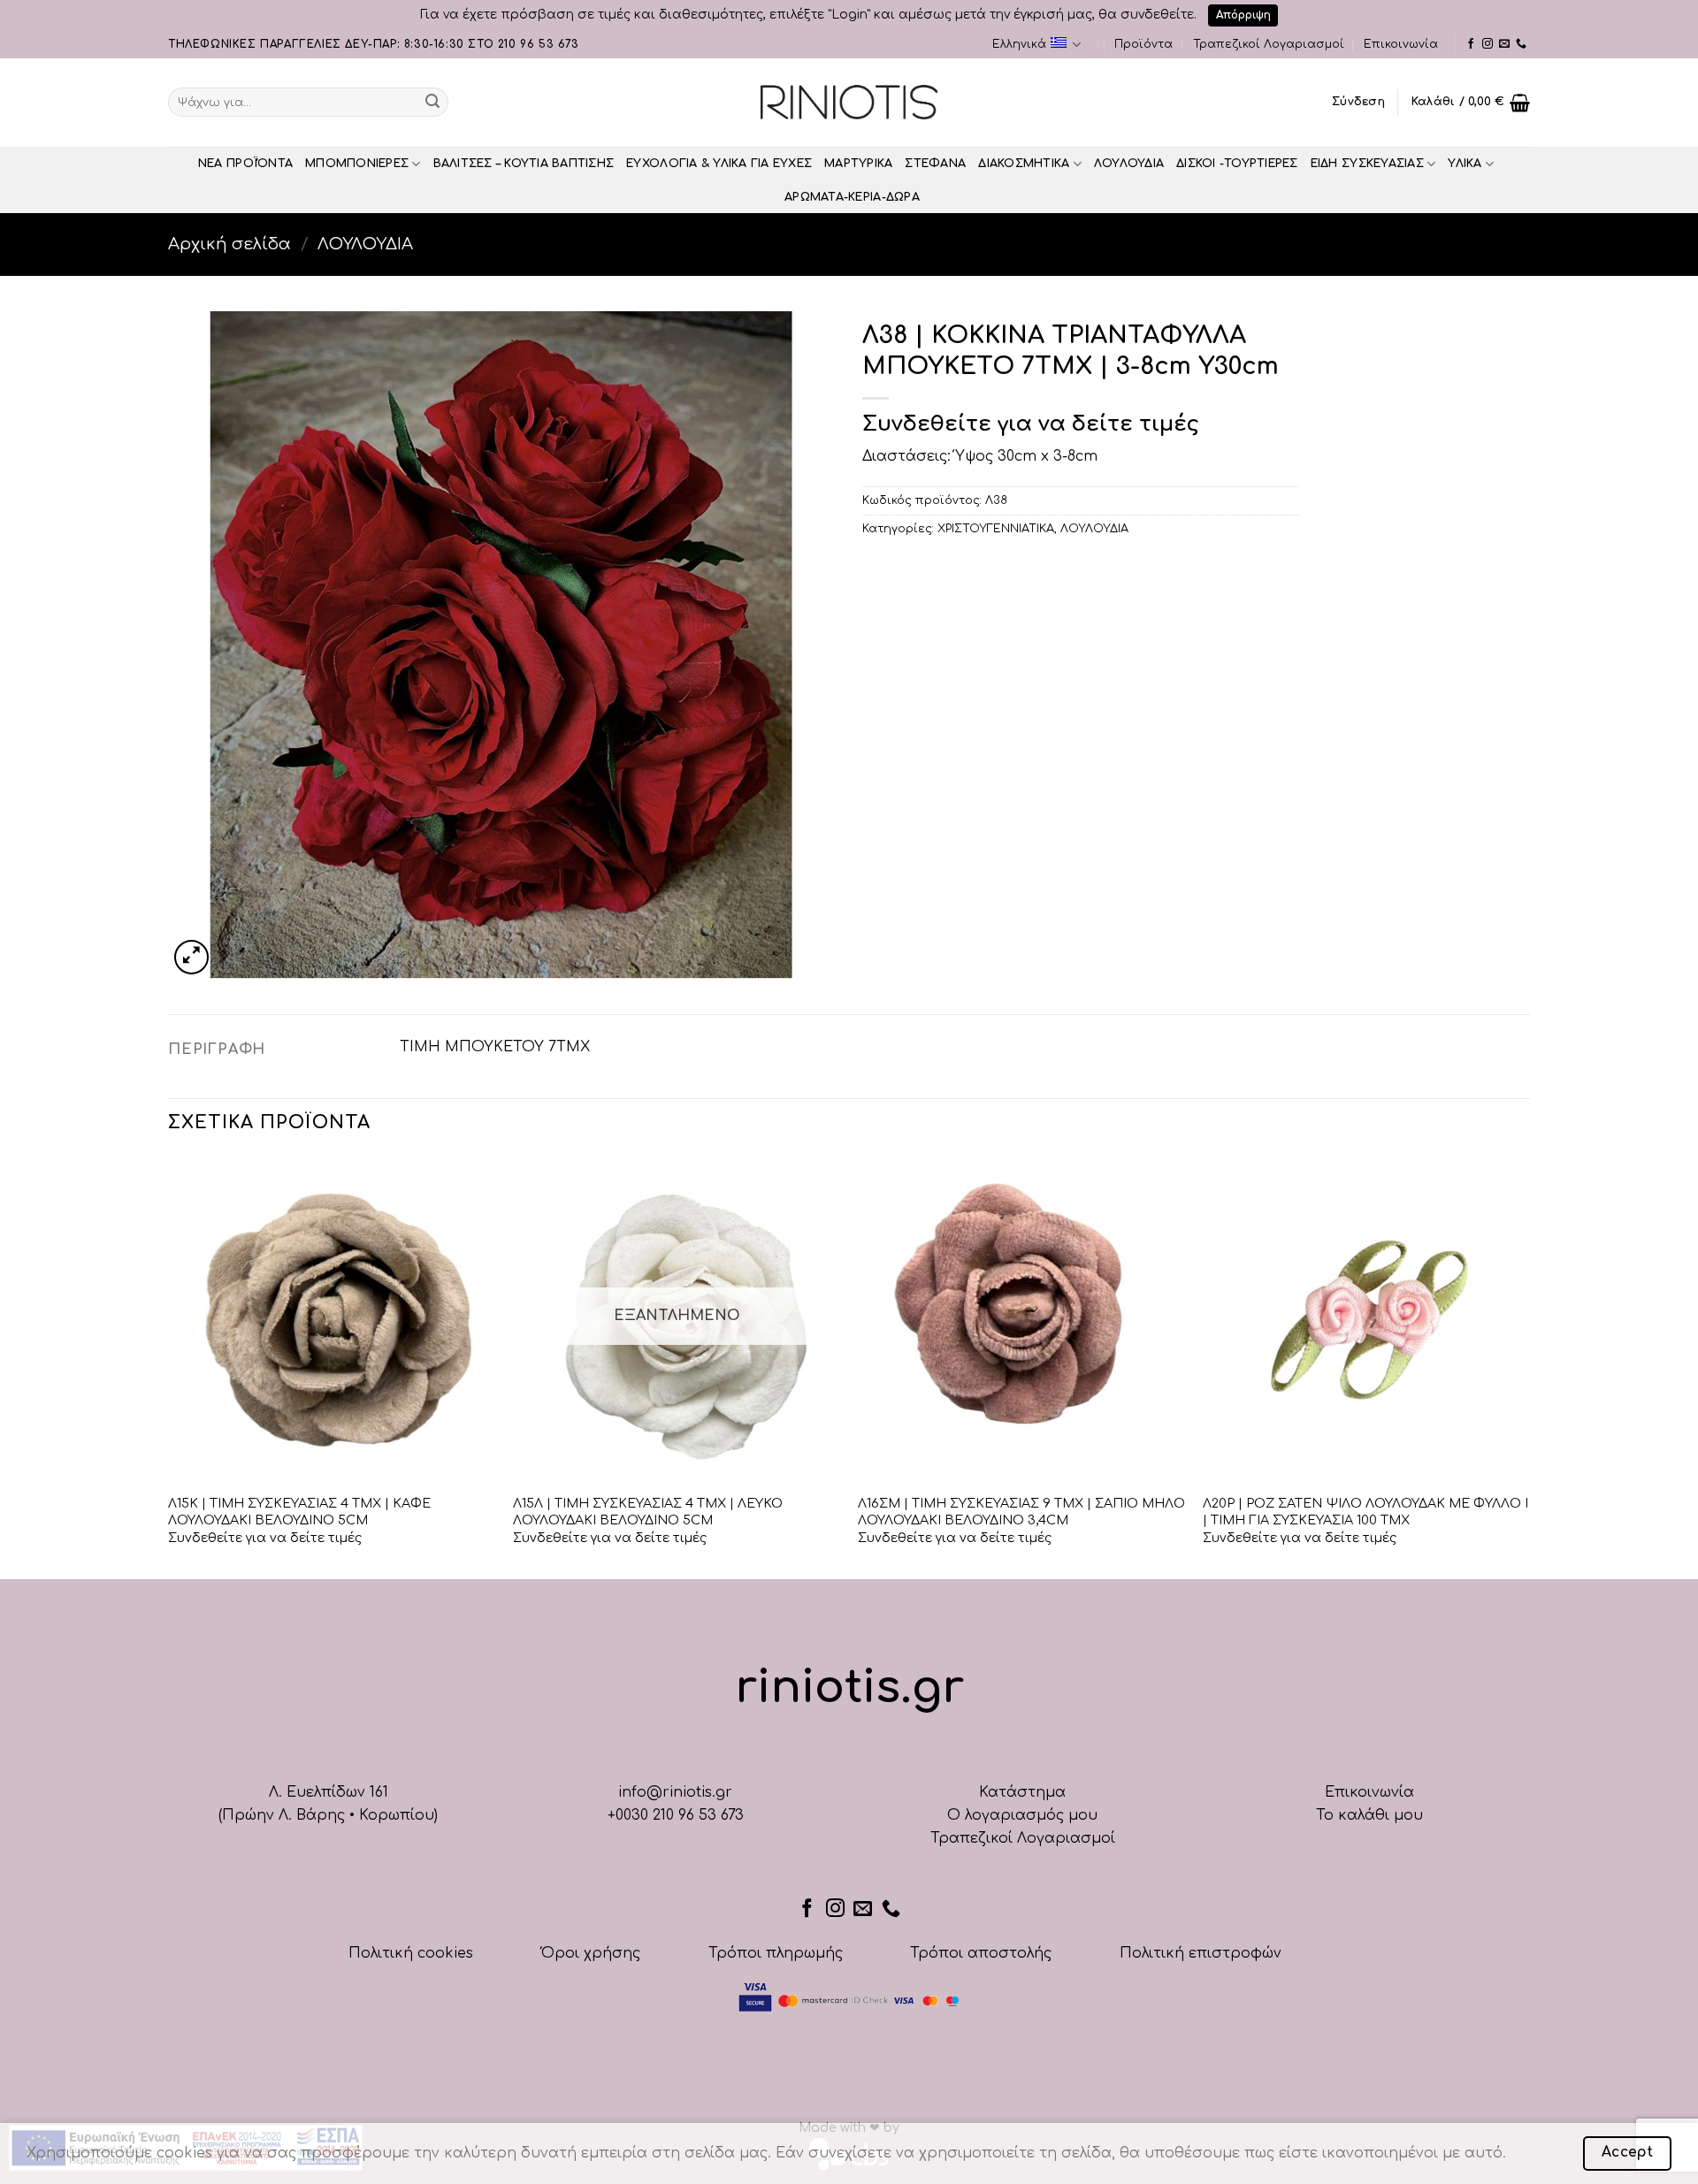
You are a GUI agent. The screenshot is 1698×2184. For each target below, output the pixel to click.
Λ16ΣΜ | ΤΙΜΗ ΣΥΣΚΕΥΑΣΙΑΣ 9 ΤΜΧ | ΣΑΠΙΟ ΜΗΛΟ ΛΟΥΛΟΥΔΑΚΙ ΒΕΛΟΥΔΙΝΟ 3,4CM (1021, 1512)
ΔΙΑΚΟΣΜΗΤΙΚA (1024, 164)
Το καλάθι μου (1369, 1815)
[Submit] (432, 103)
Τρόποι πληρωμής (776, 1953)
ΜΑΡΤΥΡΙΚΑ (858, 164)
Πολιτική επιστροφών (1201, 1953)
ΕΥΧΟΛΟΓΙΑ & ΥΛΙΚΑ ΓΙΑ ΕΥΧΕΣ (719, 164)
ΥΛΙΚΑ (1465, 164)
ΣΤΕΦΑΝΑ (935, 164)
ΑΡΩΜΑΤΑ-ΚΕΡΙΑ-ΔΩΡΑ (852, 197)
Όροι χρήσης (591, 1953)
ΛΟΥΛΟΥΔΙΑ (1129, 164)
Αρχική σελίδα (229, 244)
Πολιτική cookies (411, 1953)
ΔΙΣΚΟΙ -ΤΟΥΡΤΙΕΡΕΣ (1237, 164)
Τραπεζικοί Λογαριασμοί (1269, 44)
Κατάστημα (1022, 1792)
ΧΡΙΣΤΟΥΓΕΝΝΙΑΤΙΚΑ (996, 529)
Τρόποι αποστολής (981, 1953)
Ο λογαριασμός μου (1022, 1815)
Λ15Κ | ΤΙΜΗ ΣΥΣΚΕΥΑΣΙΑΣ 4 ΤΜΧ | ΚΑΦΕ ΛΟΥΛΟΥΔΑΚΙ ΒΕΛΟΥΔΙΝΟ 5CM (299, 1512)
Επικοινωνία (1401, 44)
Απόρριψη (1243, 15)
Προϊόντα (1143, 44)
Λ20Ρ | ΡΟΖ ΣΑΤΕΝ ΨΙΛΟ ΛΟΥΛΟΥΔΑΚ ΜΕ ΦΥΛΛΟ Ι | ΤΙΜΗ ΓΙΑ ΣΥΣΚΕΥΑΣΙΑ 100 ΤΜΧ (1365, 1512)
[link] (1471, 44)
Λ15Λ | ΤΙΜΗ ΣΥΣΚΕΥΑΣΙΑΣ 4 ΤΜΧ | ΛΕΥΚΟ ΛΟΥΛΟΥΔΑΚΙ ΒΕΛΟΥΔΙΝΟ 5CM (648, 1512)
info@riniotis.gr (675, 1792)
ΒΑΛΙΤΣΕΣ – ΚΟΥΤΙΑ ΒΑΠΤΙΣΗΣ (524, 164)
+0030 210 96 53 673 (676, 1815)
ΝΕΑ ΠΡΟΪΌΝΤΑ (245, 164)
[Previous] (169, 1366)
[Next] (1529, 1366)
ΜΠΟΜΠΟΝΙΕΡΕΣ (357, 164)
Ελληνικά (1019, 44)
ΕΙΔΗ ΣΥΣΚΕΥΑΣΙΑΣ (1367, 164)
